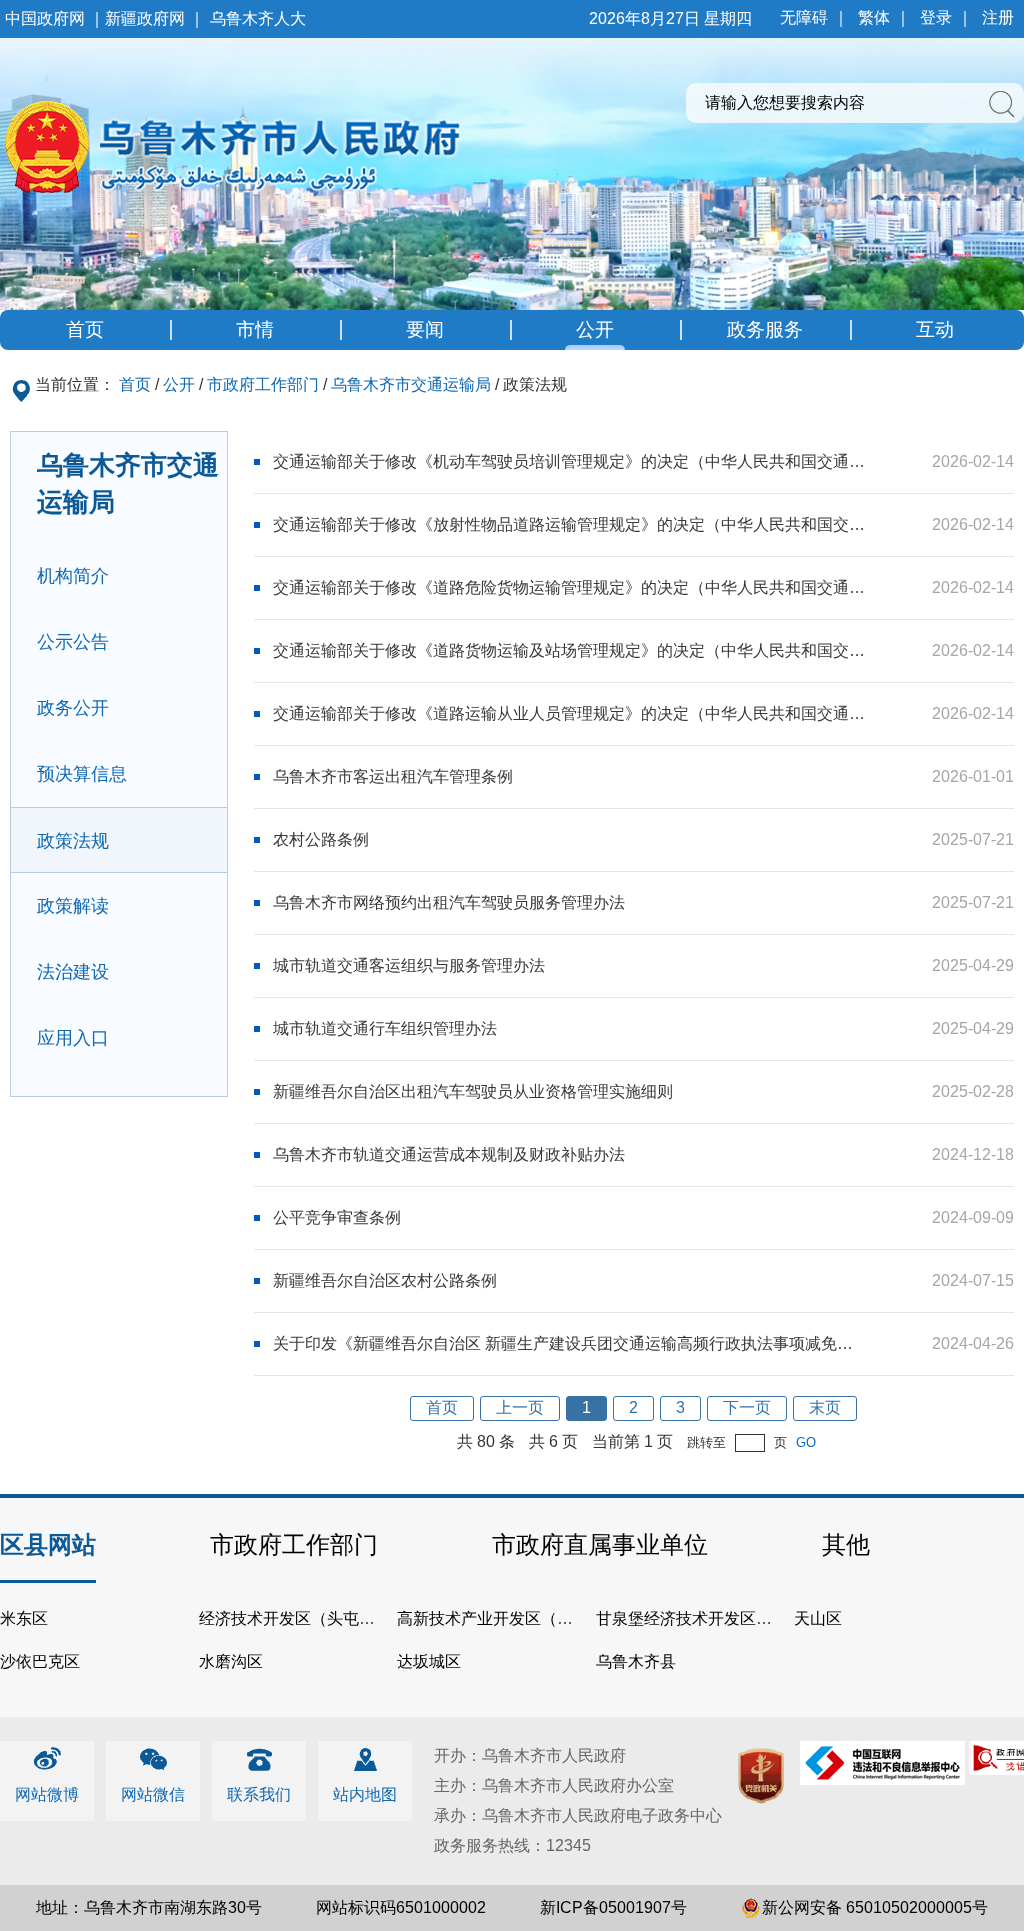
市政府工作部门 (263, 384)
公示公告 (73, 642)
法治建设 (73, 972)
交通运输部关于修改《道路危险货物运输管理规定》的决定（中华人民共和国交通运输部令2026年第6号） (569, 587)
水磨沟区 (231, 1661)
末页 (825, 1407)
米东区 (24, 1618)
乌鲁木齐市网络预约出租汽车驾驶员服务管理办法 (449, 902)
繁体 (874, 17)
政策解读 (73, 906)
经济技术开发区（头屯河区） (303, 1618)
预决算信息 (82, 774)
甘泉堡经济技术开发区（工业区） (716, 1618)
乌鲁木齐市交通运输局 (411, 384)
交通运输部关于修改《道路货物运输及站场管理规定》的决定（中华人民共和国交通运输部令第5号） (569, 650)
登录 (936, 17)
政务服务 (765, 329)
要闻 (425, 329)
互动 (935, 329)
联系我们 (259, 1794)
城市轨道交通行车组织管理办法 (385, 1028)
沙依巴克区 (40, 1661)
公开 (595, 329)
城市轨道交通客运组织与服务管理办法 (409, 965)
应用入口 (73, 1038)
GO (806, 1442)
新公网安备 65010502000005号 (875, 1907)
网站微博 (47, 1794)
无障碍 (804, 17)
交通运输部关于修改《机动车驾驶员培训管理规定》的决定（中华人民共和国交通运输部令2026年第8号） (569, 461)
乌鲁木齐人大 (258, 18)
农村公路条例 (321, 839)
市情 (255, 329)
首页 (85, 329)
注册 (998, 17)
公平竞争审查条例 (337, 1217)
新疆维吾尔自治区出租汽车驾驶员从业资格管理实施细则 (473, 1091)
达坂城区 (429, 1661)
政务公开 (73, 708)
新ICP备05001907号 (613, 1907)
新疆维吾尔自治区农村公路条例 (385, 1280)
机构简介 (73, 576)
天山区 (818, 1618)
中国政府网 (45, 18)
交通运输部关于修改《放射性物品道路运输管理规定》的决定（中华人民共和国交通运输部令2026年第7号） (569, 524)
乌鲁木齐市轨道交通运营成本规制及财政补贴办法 (449, 1154)
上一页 (520, 1407)
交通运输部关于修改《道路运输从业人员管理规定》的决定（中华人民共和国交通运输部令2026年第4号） (569, 713)
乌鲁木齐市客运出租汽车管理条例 (393, 776)
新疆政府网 (145, 18)
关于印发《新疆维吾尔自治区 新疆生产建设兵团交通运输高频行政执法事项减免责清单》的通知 (569, 1343)
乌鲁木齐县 (636, 1661)
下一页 (747, 1407)
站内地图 (365, 1794)
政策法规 (73, 841)
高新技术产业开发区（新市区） (509, 1618)
